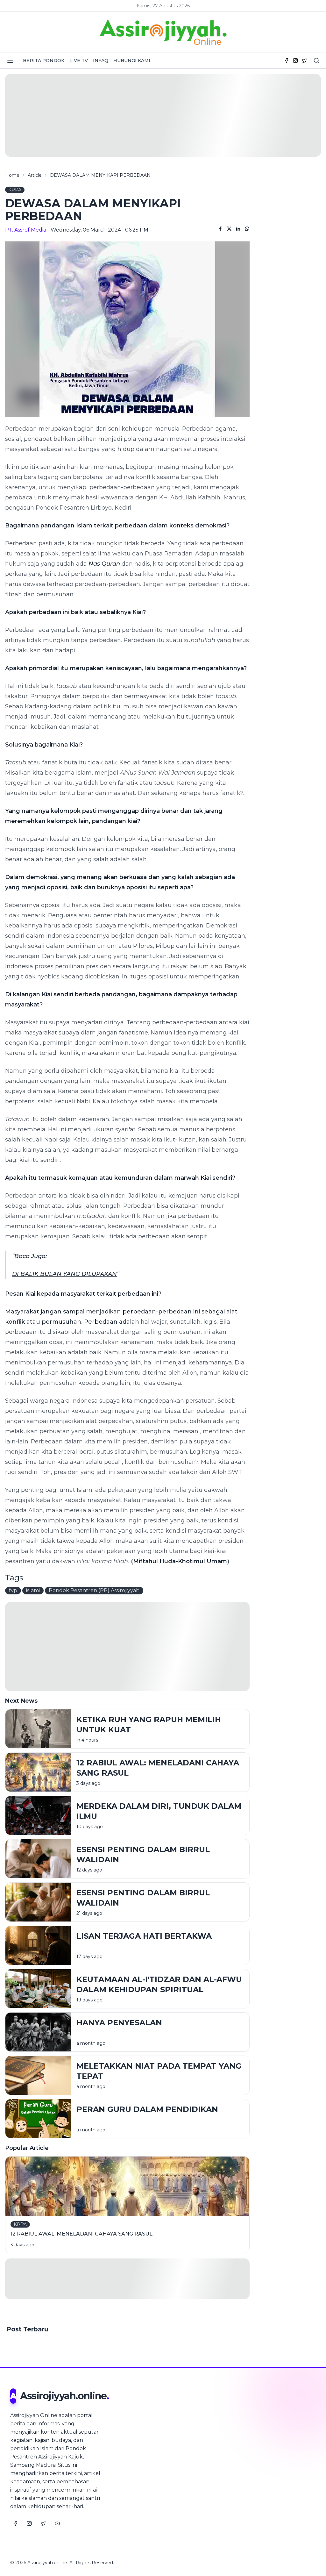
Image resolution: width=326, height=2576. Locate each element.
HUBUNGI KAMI (132, 61)
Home (12, 175)
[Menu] (10, 60)
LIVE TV (79, 61)
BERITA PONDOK (44, 61)
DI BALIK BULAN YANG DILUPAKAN (64, 1274)
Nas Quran (104, 564)
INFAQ (101, 61)
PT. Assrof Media (26, 230)
